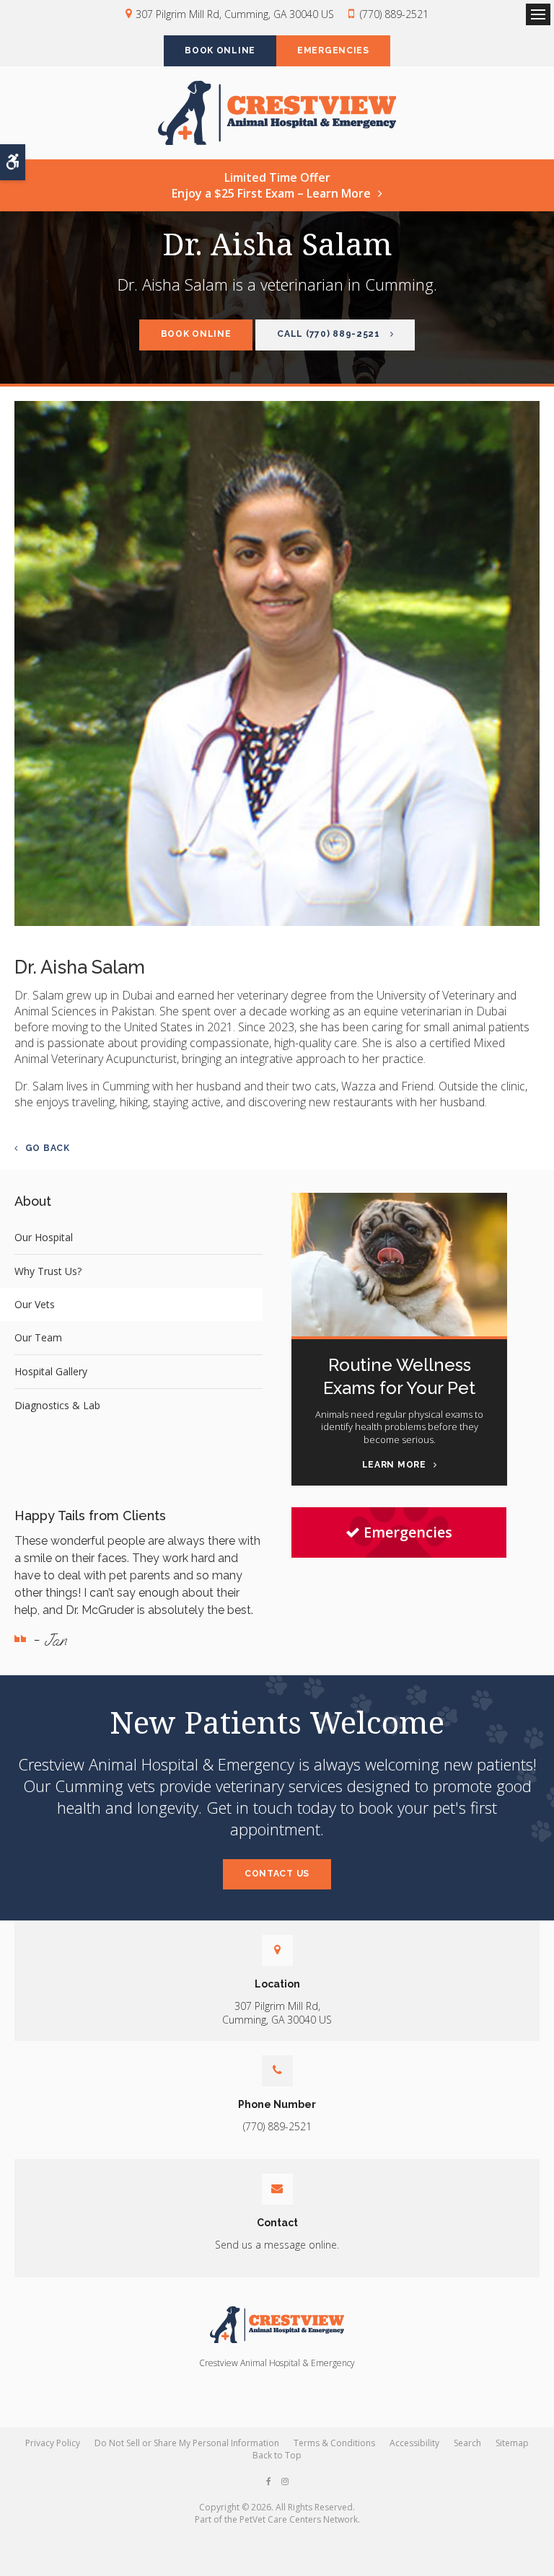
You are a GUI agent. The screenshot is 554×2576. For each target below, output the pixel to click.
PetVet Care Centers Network (299, 2519)
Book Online (220, 50)
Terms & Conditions (334, 2443)
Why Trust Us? (48, 1271)
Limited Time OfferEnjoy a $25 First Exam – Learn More (271, 185)
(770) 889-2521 (394, 14)
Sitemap (512, 2443)
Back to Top (277, 2455)
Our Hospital (44, 1237)
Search (467, 2443)
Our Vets (35, 1304)
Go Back (48, 1148)
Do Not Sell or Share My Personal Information (187, 2443)
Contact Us (277, 1874)
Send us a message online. (277, 2245)
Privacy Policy (53, 2443)
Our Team (38, 1337)
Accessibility (414, 2443)
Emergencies (333, 50)
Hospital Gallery (51, 1371)
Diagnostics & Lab (57, 1405)
